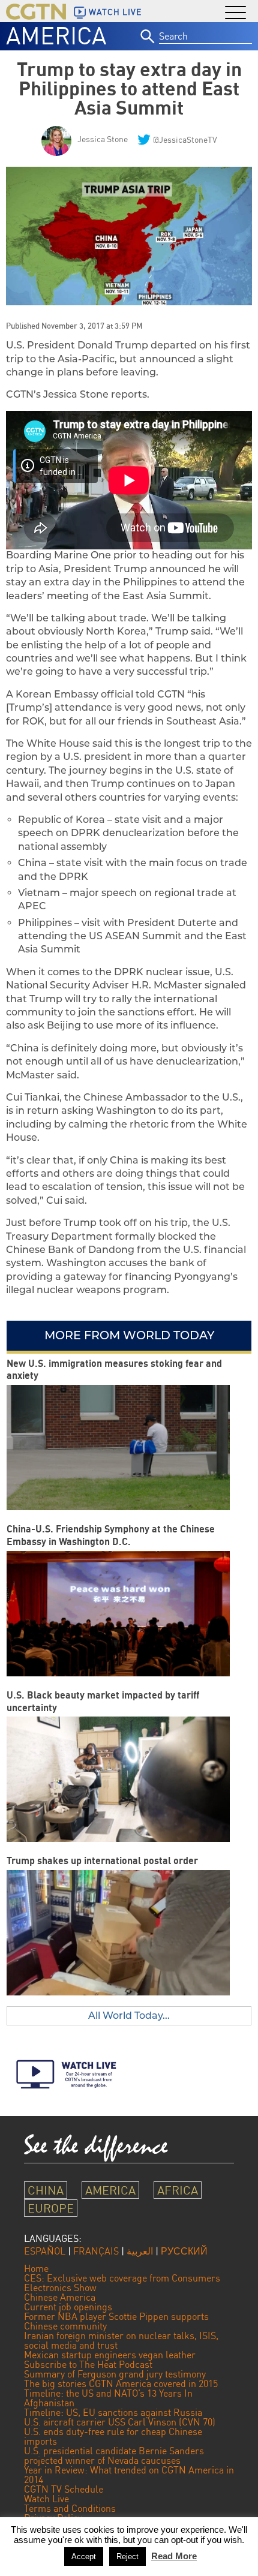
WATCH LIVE (115, 12)
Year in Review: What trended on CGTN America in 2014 (129, 2475)
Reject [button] (127, 2557)
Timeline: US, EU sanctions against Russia (113, 2412)
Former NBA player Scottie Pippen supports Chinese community (116, 2321)
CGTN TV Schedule (64, 2489)
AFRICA (178, 2190)
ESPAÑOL (45, 2251)
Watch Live (46, 2499)
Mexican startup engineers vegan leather (110, 2355)
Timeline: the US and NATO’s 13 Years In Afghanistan (108, 2398)
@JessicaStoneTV (185, 139)
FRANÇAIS (96, 2251)
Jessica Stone (103, 139)
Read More (174, 2556)
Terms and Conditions (70, 2508)
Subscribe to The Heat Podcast (88, 2364)
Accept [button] (84, 2557)
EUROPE (51, 2208)
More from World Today (129, 1335)
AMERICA (56, 35)
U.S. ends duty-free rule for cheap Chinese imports (113, 2436)
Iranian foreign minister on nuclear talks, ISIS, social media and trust (121, 2340)
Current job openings (68, 2307)
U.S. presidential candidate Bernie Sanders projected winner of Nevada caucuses (114, 2455)
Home (36, 2268)
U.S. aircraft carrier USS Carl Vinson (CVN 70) (120, 2422)
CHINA (46, 2190)
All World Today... (129, 2016)
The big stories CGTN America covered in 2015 (121, 2383)
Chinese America (60, 2297)
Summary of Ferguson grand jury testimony (115, 2374)
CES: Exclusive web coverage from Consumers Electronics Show (122, 2283)
